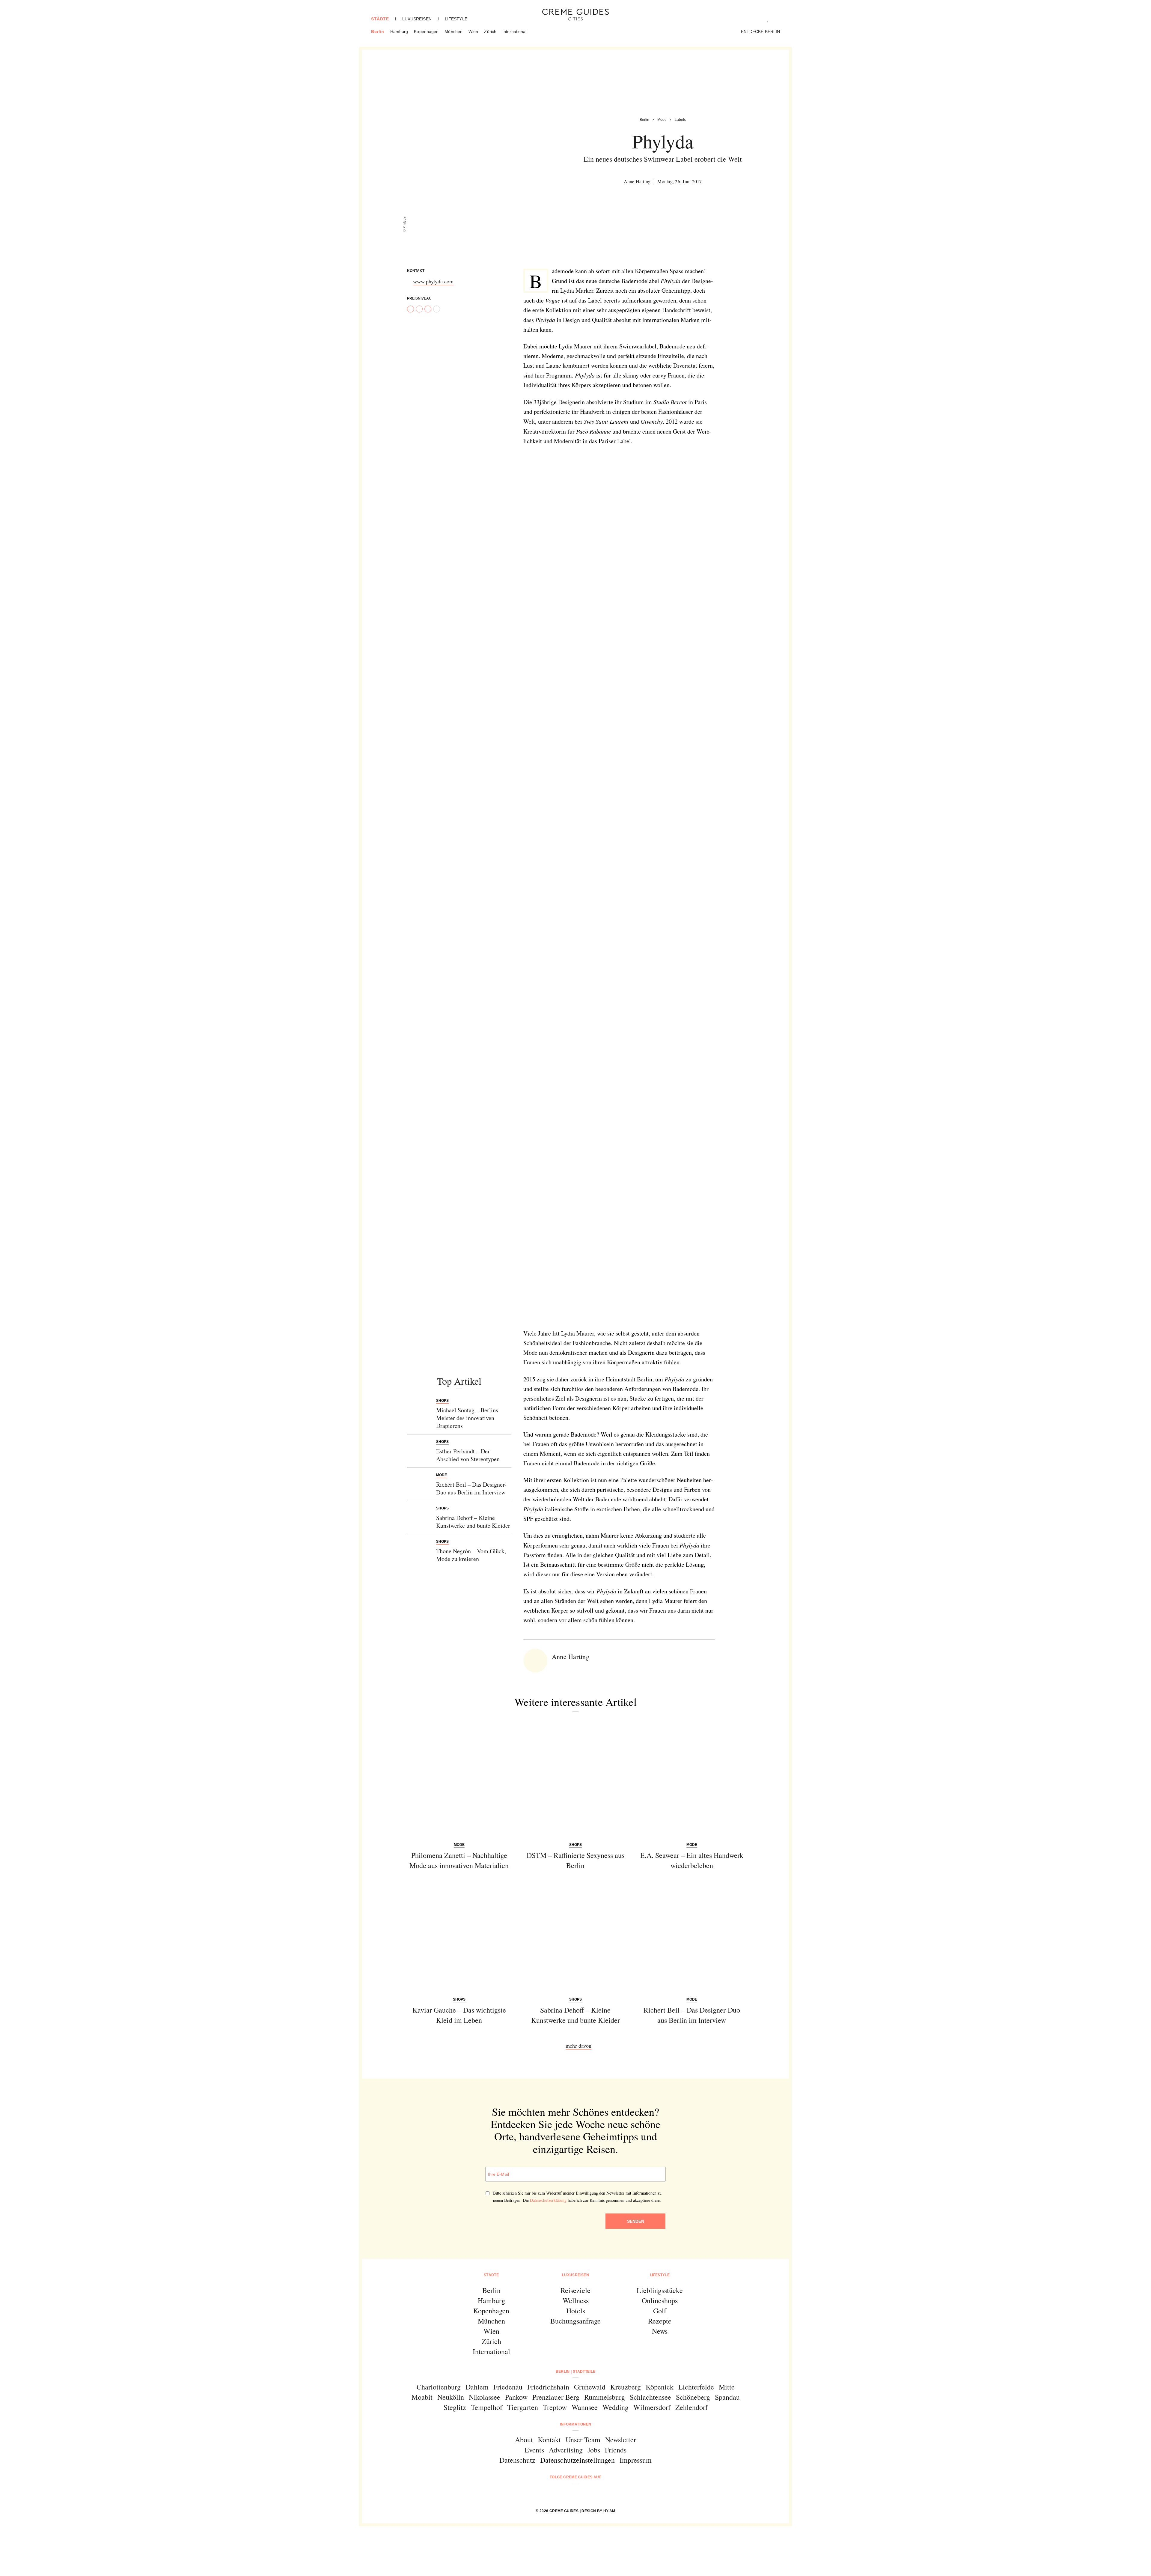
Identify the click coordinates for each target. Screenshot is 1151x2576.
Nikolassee (485, 2397)
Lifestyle (456, 19)
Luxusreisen (417, 19)
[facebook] (553, 2493)
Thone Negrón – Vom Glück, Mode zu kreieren (471, 1555)
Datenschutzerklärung (548, 2200)
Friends (616, 2450)
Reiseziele (575, 2290)
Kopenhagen (426, 31)
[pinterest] (583, 2493)
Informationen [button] (576, 2424)
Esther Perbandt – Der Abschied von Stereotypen (468, 1455)
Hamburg (399, 31)
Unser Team (583, 2440)
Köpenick (660, 2387)
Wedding (616, 2407)
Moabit (422, 2397)
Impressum (636, 2460)
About (524, 2440)
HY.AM (609, 2511)
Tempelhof (487, 2407)
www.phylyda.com (433, 281)
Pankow (516, 2397)
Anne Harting (637, 181)
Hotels (576, 2311)
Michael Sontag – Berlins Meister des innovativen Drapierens (467, 1418)
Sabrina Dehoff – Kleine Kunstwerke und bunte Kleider (473, 1522)
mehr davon (578, 2046)
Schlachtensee (650, 2397)
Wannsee (585, 2407)
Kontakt (549, 2440)
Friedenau (508, 2387)
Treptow (555, 2407)
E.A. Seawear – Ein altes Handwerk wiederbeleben (692, 1860)
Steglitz (455, 2407)
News (660, 2331)
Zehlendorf (691, 2407)
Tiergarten (523, 2407)
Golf (660, 2311)
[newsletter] (598, 2493)
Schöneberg (693, 2397)
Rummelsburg (605, 2397)
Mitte (727, 2387)
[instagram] (568, 2493)
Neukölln (451, 2397)
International (514, 31)
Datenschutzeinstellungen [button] (577, 2460)
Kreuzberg (626, 2387)
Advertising (566, 2450)
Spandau (727, 2397)
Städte (380, 19)
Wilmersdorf (652, 2407)
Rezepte (660, 2321)
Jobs (594, 2450)
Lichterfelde (696, 2387)
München (454, 31)
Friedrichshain (548, 2387)
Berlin (378, 31)
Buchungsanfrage (575, 2321)
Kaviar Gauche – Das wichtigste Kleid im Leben (459, 2015)
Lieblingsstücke (660, 2290)
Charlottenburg (439, 2387)
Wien (473, 31)
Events (534, 2450)
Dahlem (477, 2387)
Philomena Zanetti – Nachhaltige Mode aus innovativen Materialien (459, 1860)
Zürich (490, 31)
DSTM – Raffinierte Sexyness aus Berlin (575, 1860)
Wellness (576, 2300)
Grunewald (590, 2387)
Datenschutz (517, 2460)
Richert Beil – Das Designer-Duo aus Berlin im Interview (471, 1488)
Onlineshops (660, 2300)
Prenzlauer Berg (556, 2397)
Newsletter (621, 2440)
